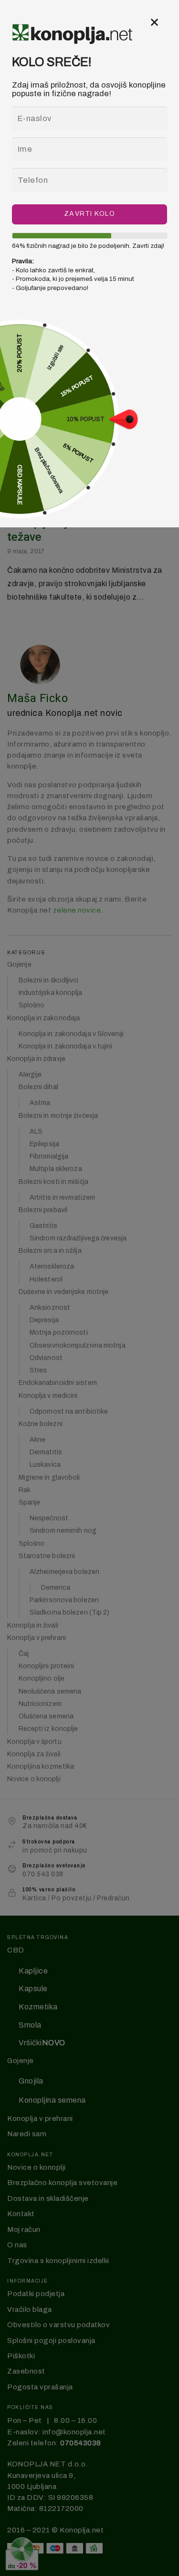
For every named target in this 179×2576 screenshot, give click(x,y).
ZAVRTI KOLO (89, 214)
